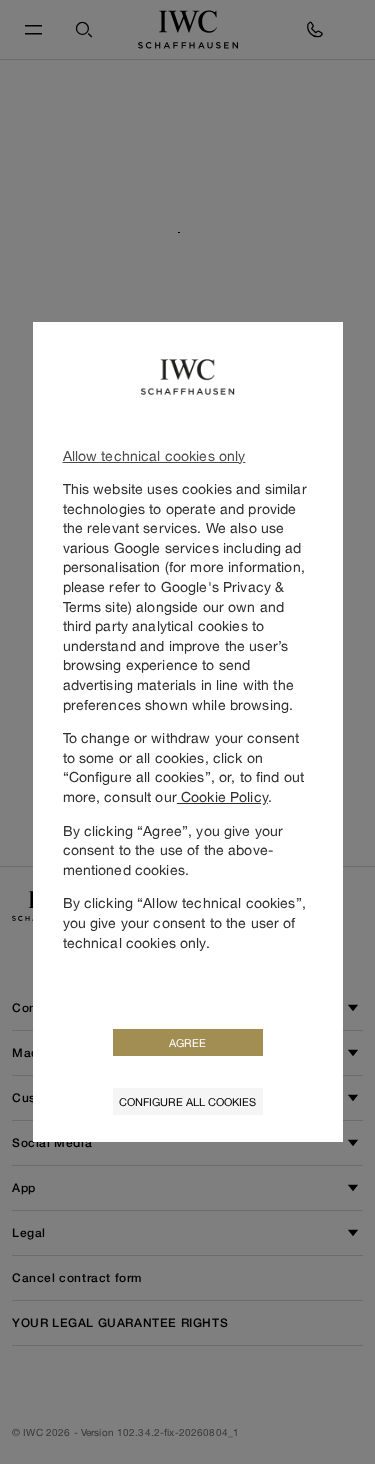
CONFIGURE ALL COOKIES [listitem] (187, 1101)
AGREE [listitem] (187, 1042)
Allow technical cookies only (154, 455)
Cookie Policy (222, 796)
